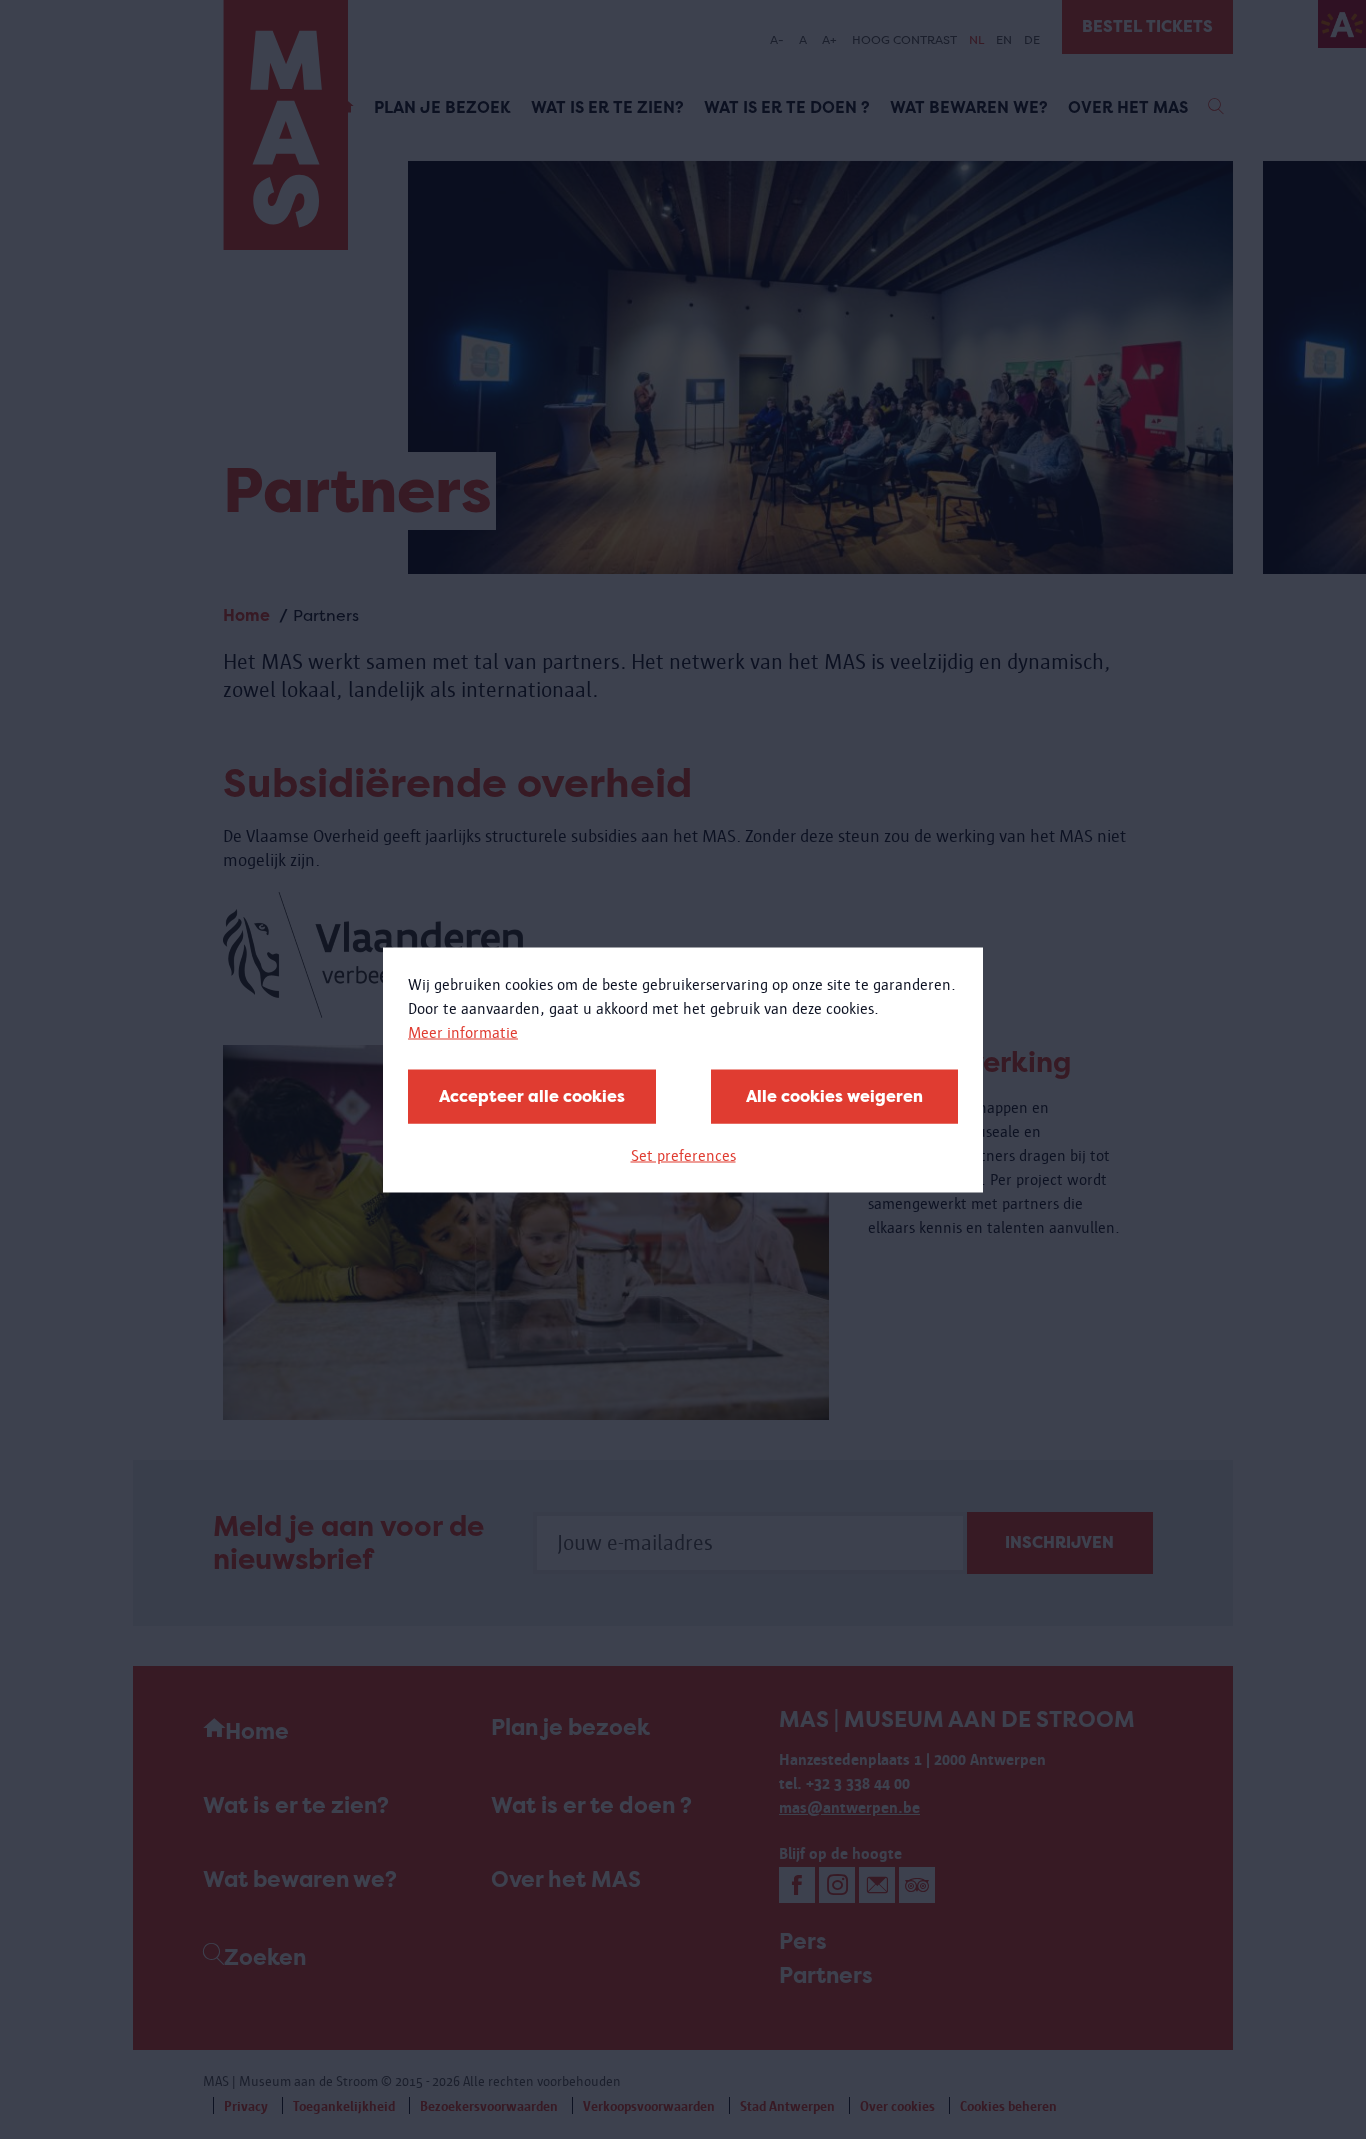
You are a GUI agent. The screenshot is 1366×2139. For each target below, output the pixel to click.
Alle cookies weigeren (834, 1095)
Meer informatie (463, 1031)
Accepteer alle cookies (532, 1095)
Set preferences (683, 1154)
